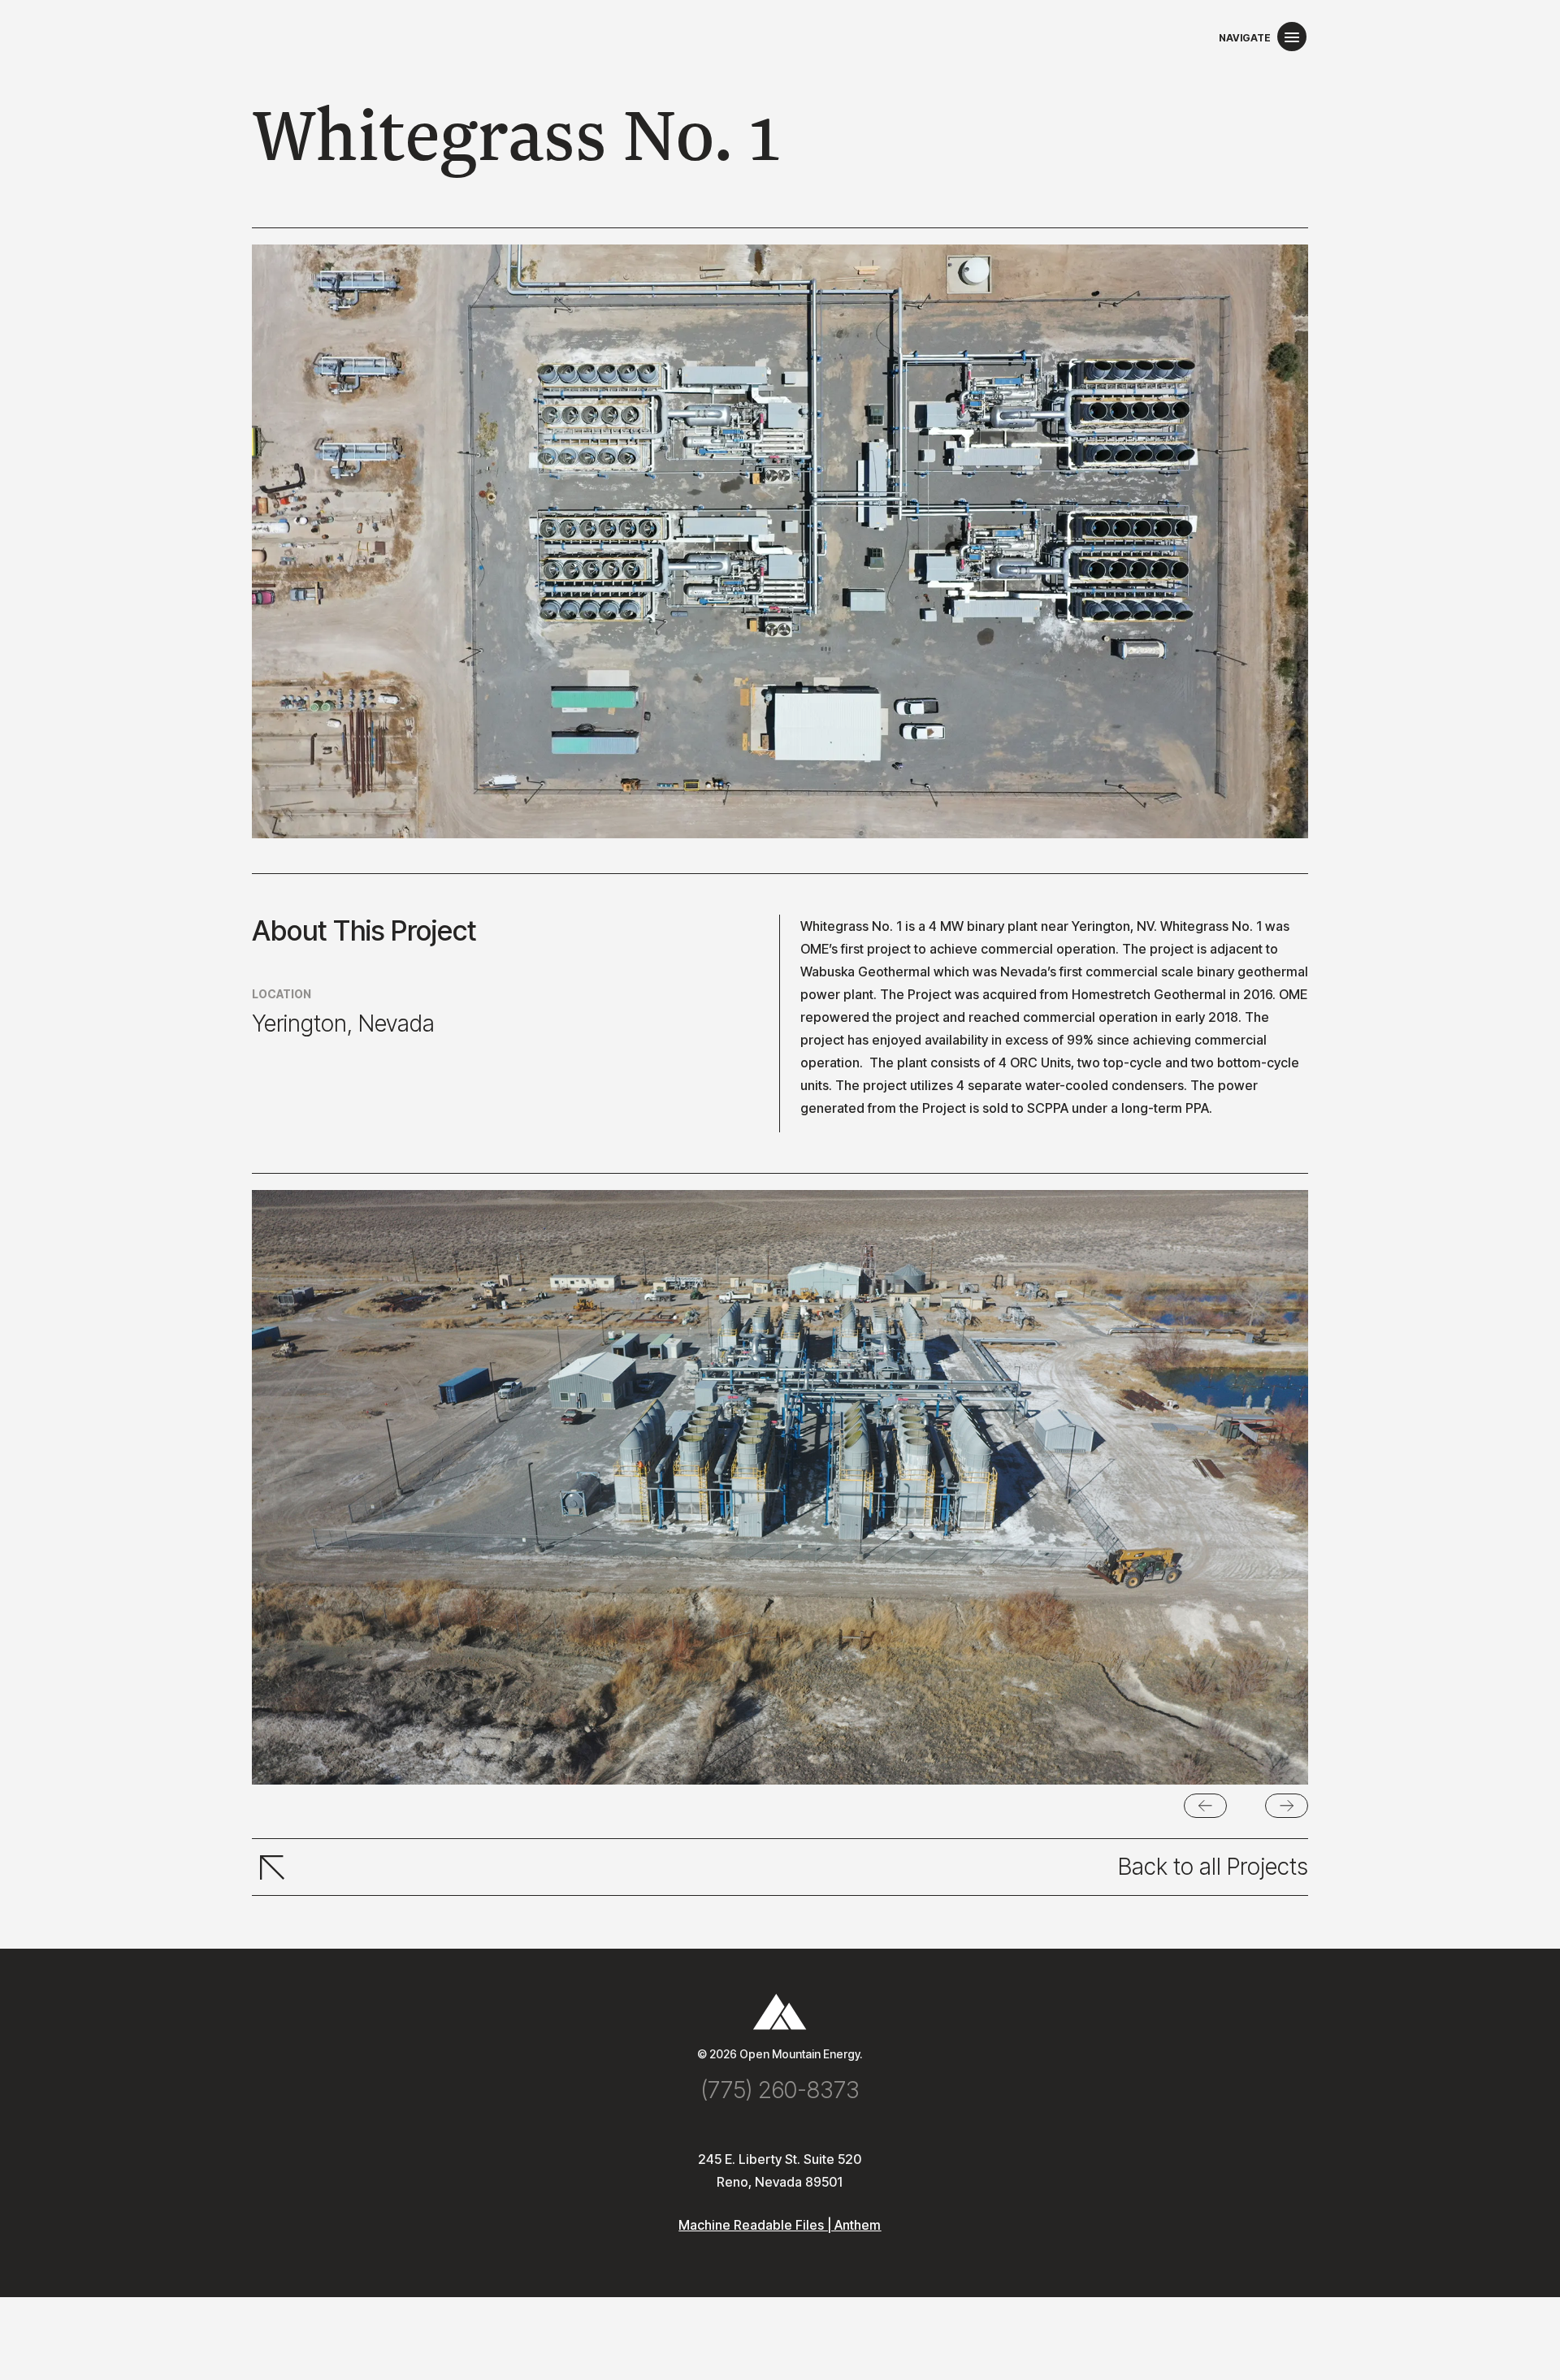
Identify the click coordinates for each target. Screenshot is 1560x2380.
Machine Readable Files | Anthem (780, 2225)
